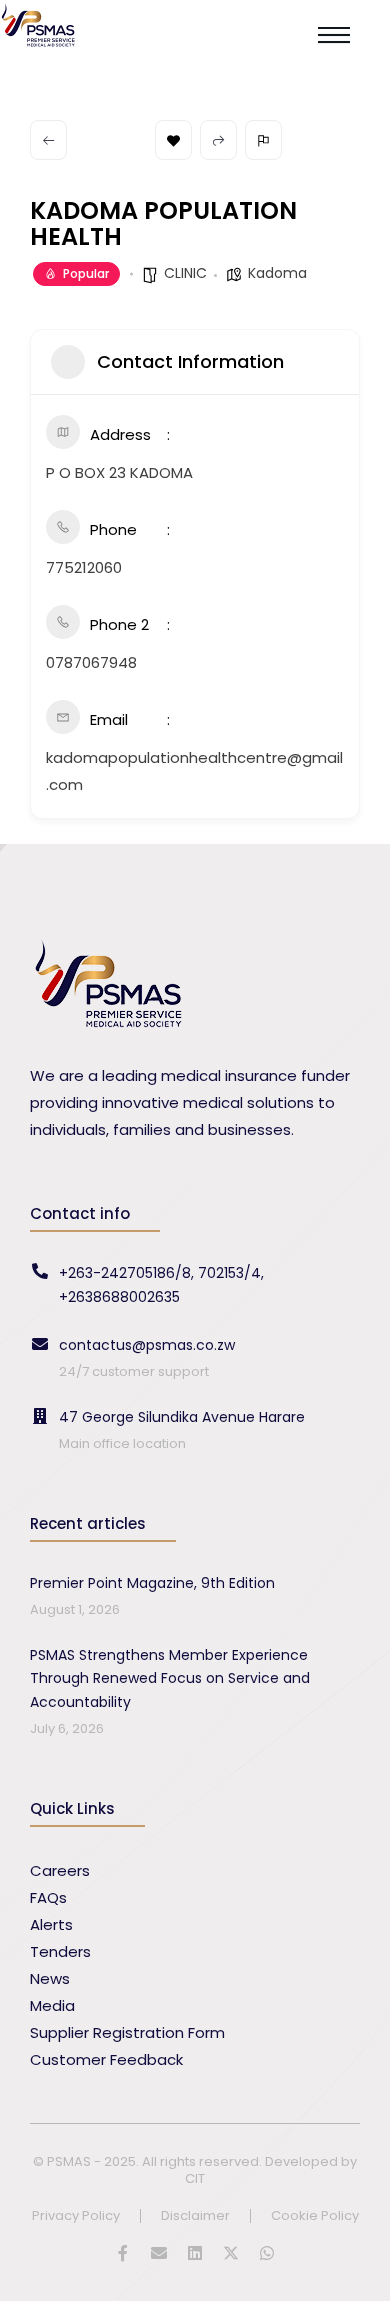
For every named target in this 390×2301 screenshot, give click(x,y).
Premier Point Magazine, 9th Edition (152, 1583)
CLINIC (185, 273)
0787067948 (91, 662)
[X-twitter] (231, 2253)
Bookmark (173, 140)
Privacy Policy (76, 2216)
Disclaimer (195, 2216)
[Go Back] (48, 140)
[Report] (263, 140)
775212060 (84, 567)
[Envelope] (159, 2253)
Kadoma (277, 273)
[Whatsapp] (267, 2253)
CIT (195, 2178)
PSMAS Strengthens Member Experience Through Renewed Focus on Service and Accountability (170, 1679)
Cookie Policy (315, 2216)
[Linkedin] (195, 2253)
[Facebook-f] (123, 2253)
